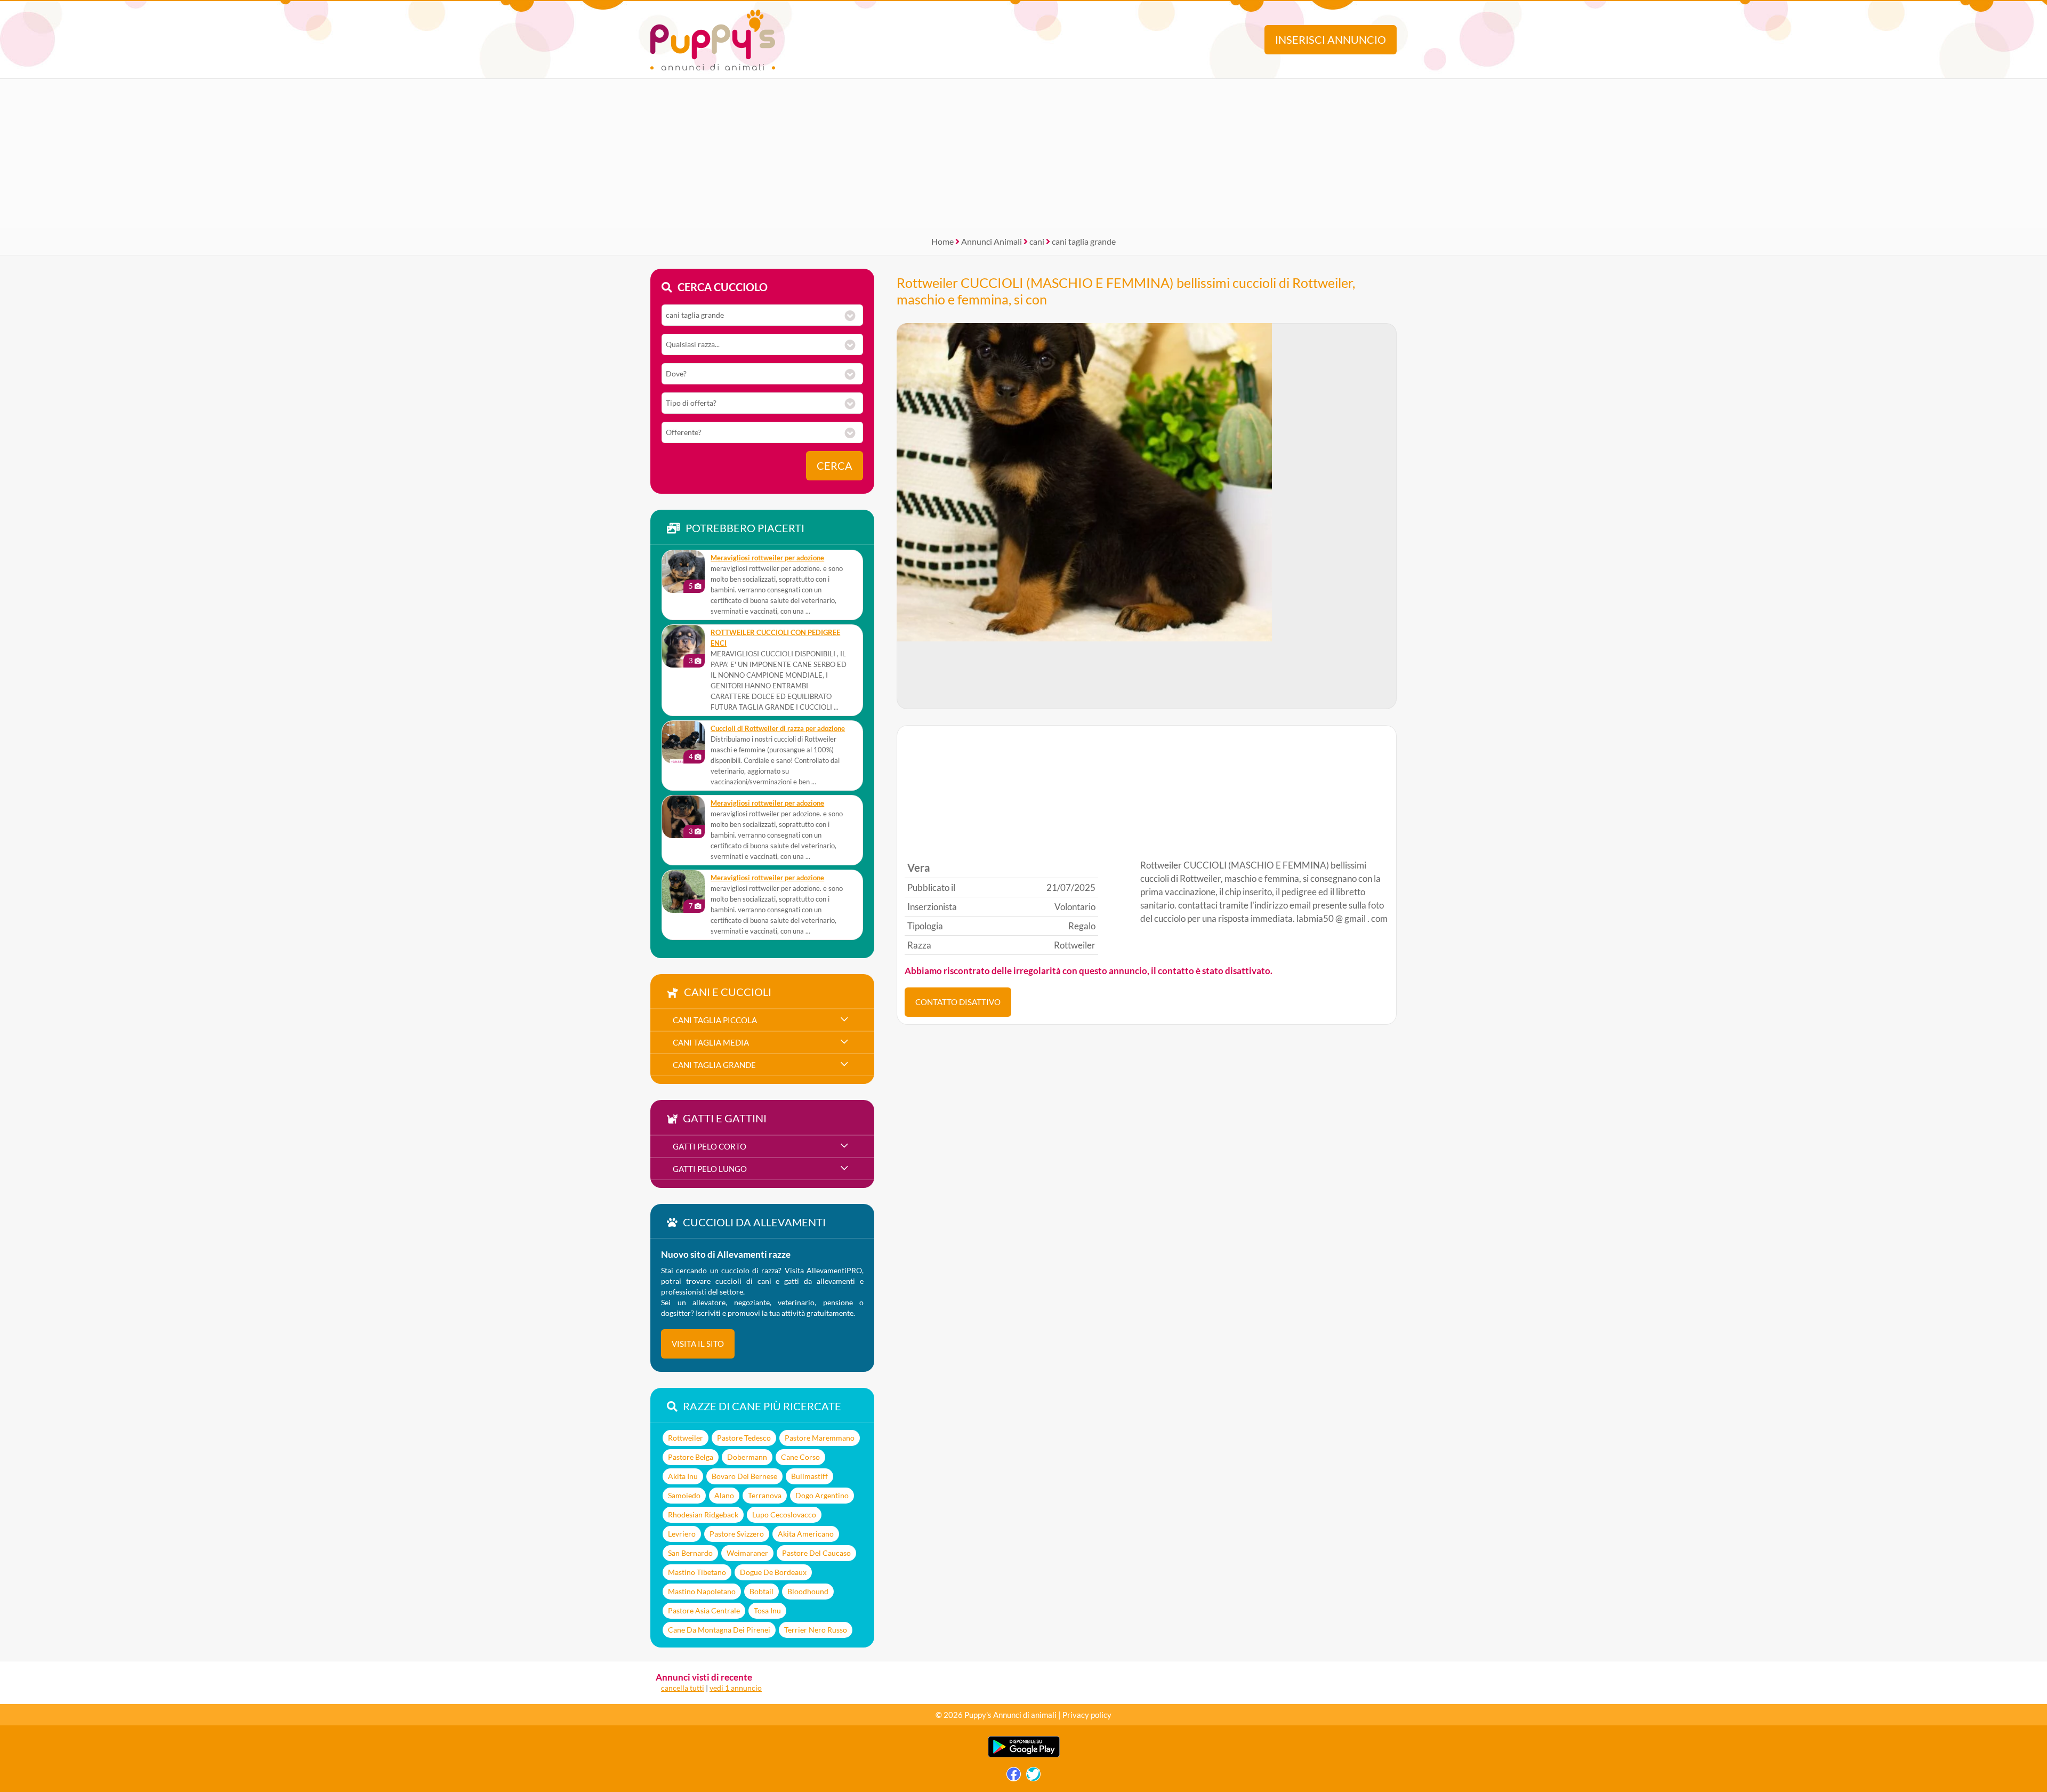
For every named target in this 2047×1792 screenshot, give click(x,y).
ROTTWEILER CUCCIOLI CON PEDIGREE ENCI (775, 638)
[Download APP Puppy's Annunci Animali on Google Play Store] (1024, 1755)
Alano (724, 1495)
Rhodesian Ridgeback (703, 1514)
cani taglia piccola (715, 1020)
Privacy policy (1087, 1715)
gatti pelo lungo (710, 1169)
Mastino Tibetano (697, 1572)
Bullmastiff (809, 1476)
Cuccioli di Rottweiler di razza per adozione (778, 729)
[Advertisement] (1023, 154)
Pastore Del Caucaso (816, 1553)
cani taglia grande (1084, 241)
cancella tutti (683, 1688)
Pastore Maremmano (820, 1438)
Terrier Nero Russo (816, 1630)
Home (942, 241)
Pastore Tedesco (744, 1438)
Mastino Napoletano (702, 1591)
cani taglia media (711, 1042)
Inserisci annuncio (1331, 40)
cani (1037, 241)
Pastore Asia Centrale (704, 1610)
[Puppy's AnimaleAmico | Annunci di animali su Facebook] (1014, 1777)
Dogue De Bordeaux (773, 1572)
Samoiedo (684, 1495)
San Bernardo (690, 1553)
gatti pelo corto (710, 1146)
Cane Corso (800, 1457)
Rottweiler (686, 1438)
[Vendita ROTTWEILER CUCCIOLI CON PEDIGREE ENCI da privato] (683, 646)
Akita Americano (806, 1534)
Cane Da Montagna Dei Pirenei (719, 1630)
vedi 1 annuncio (736, 1688)
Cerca (835, 466)
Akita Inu (683, 1476)
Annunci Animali (992, 241)
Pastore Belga (691, 1457)
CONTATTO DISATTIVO (958, 1002)
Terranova (765, 1495)
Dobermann (747, 1457)
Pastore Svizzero (737, 1534)
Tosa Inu (767, 1610)
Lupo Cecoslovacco (784, 1514)
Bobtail (761, 1591)
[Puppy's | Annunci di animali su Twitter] (1033, 1777)
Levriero (682, 1534)
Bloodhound (808, 1591)
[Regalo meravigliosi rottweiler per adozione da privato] (683, 572)
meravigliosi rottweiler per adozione (767, 558)
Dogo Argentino (822, 1495)
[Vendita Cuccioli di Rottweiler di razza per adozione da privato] (683, 742)
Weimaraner (747, 1553)
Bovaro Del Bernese (744, 1476)
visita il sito (698, 1344)
